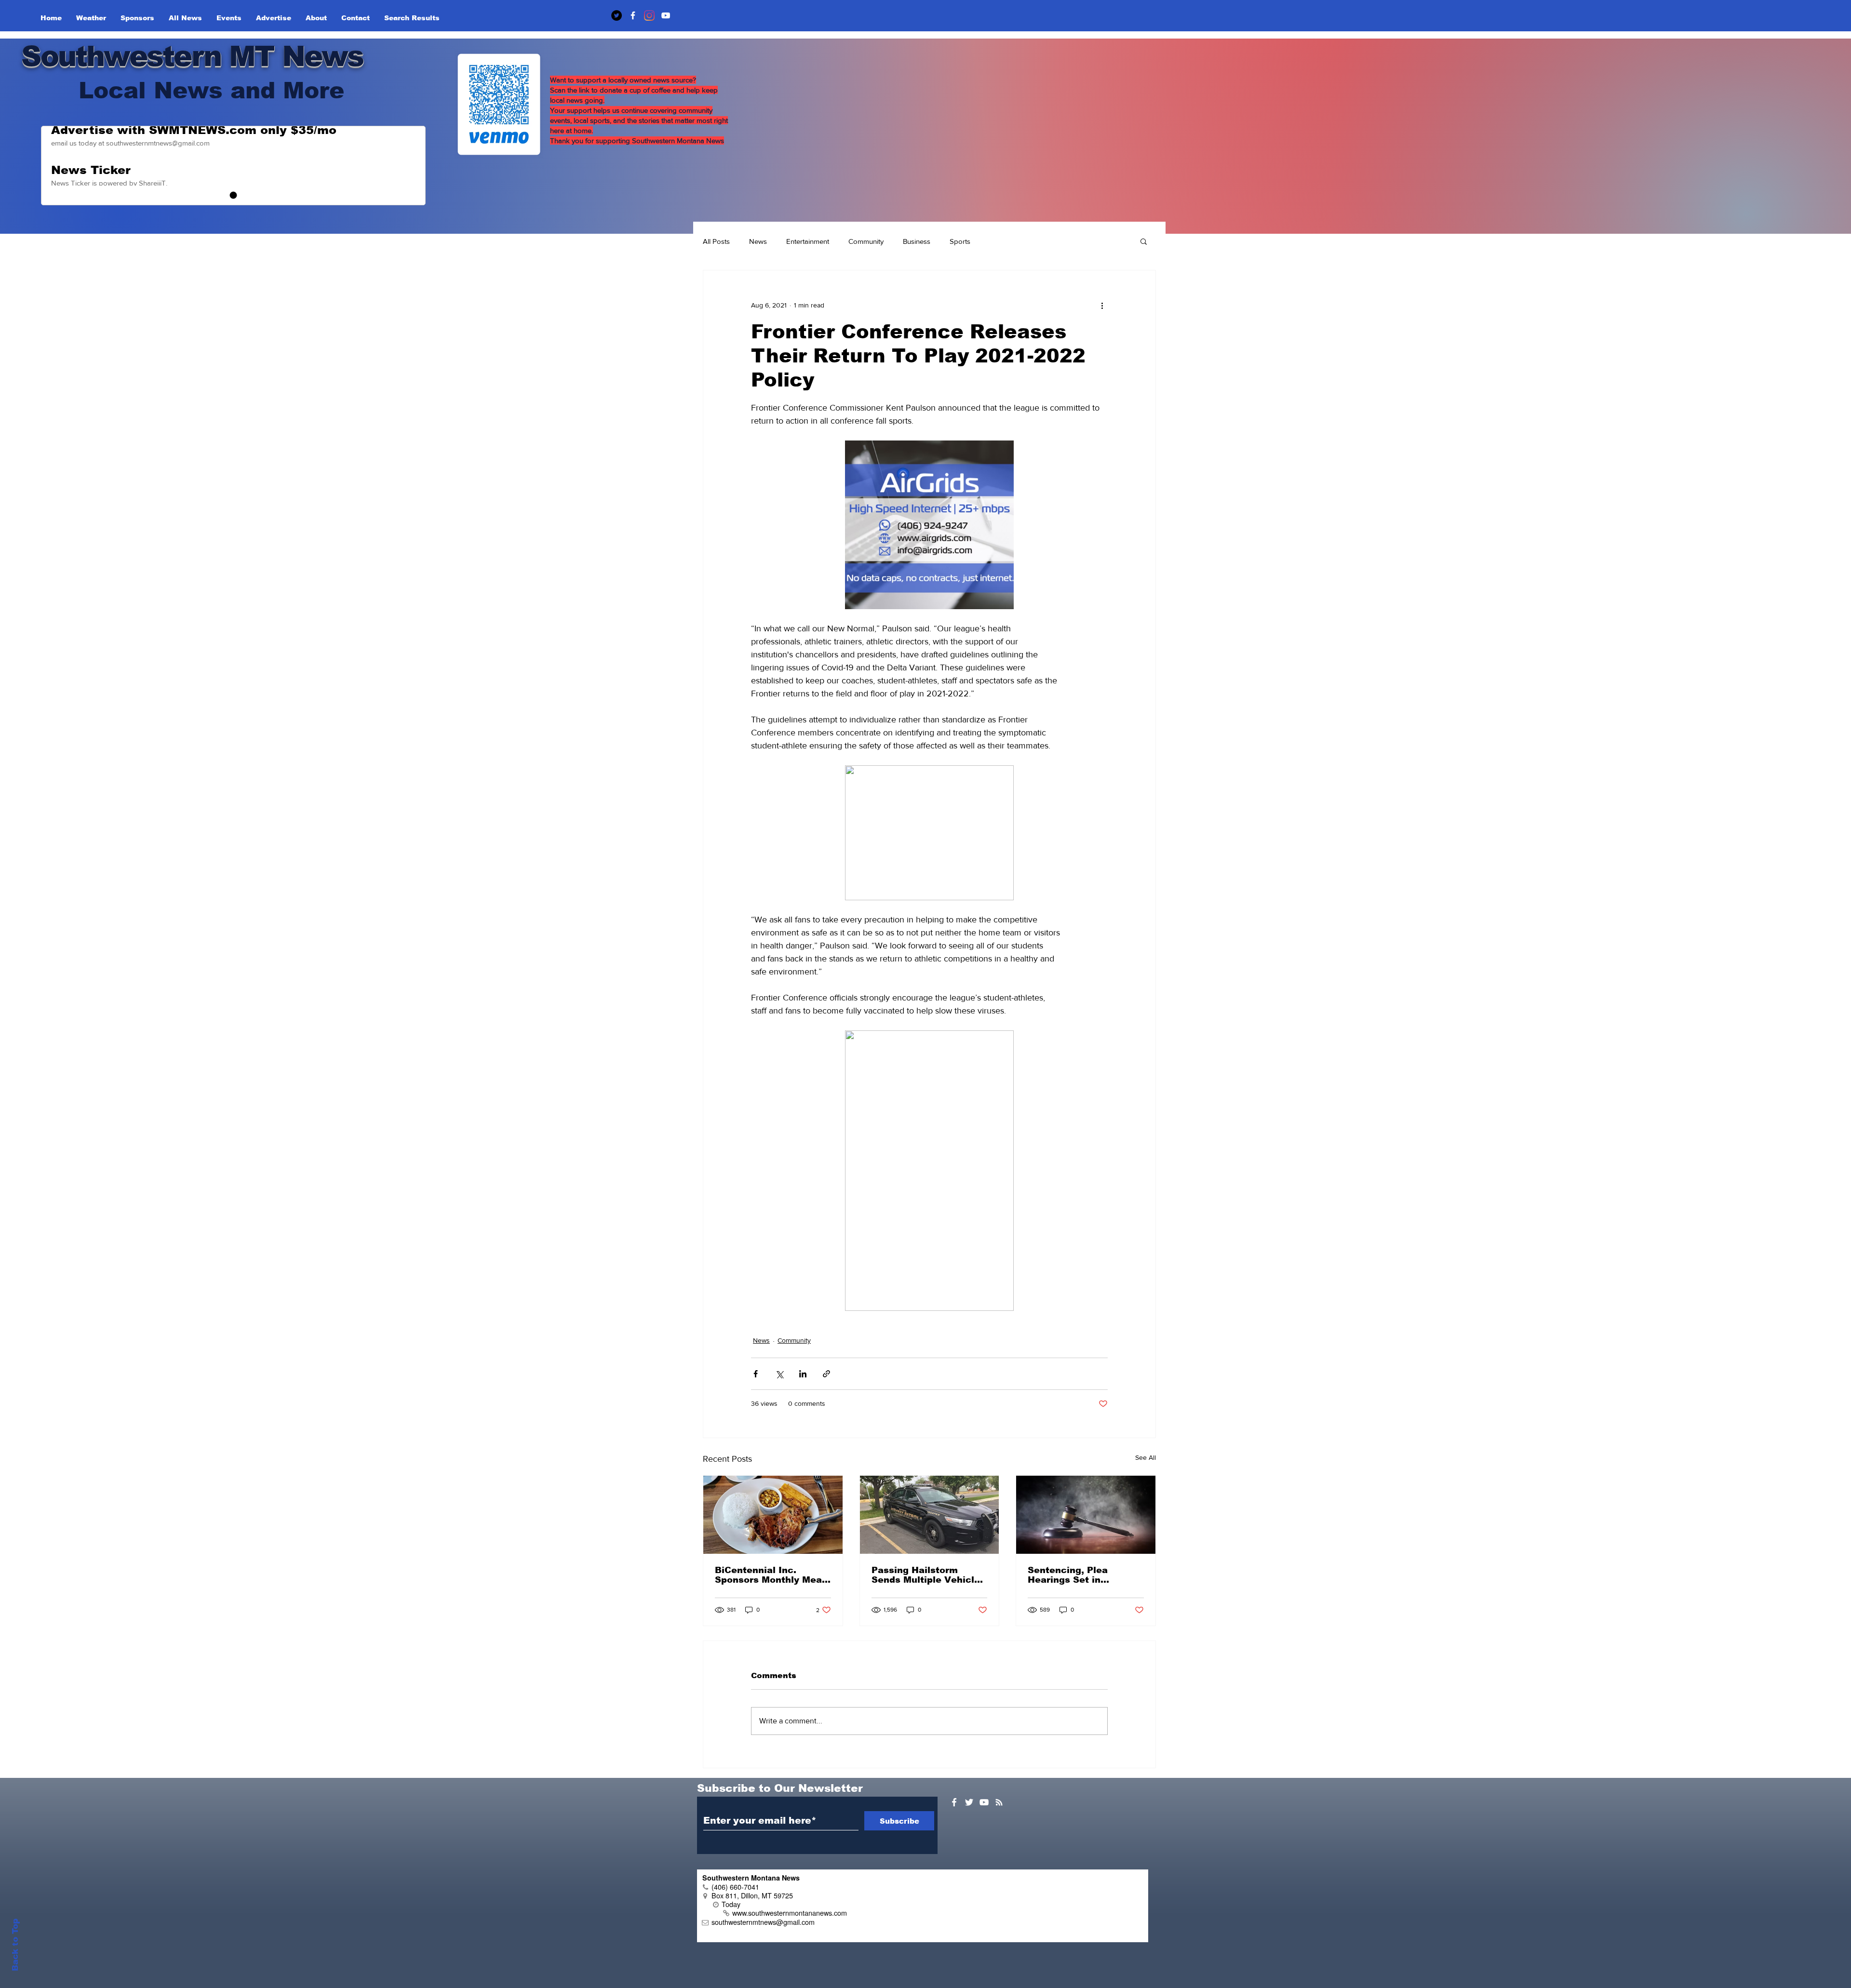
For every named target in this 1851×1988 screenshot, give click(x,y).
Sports (960, 241)
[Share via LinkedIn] (803, 1374)
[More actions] (1102, 305)
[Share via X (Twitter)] (779, 1374)
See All (1146, 1457)
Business (917, 241)
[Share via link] (826, 1374)
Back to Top (15, 1945)
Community (866, 241)
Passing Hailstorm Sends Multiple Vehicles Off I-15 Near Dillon (928, 1575)
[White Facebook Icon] (954, 1802)
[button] (1144, 241)
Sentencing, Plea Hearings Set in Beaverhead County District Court (1074, 1575)
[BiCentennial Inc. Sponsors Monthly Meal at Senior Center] (773, 1515)
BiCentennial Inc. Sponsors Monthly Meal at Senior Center (770, 1575)
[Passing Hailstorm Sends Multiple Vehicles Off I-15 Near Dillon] (930, 1515)
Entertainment (808, 241)
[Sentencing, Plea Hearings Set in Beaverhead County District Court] (1086, 1515)
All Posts (716, 241)
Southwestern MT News (192, 56)
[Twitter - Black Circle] (617, 15)
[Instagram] (649, 15)
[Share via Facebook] (756, 1374)
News (758, 241)
